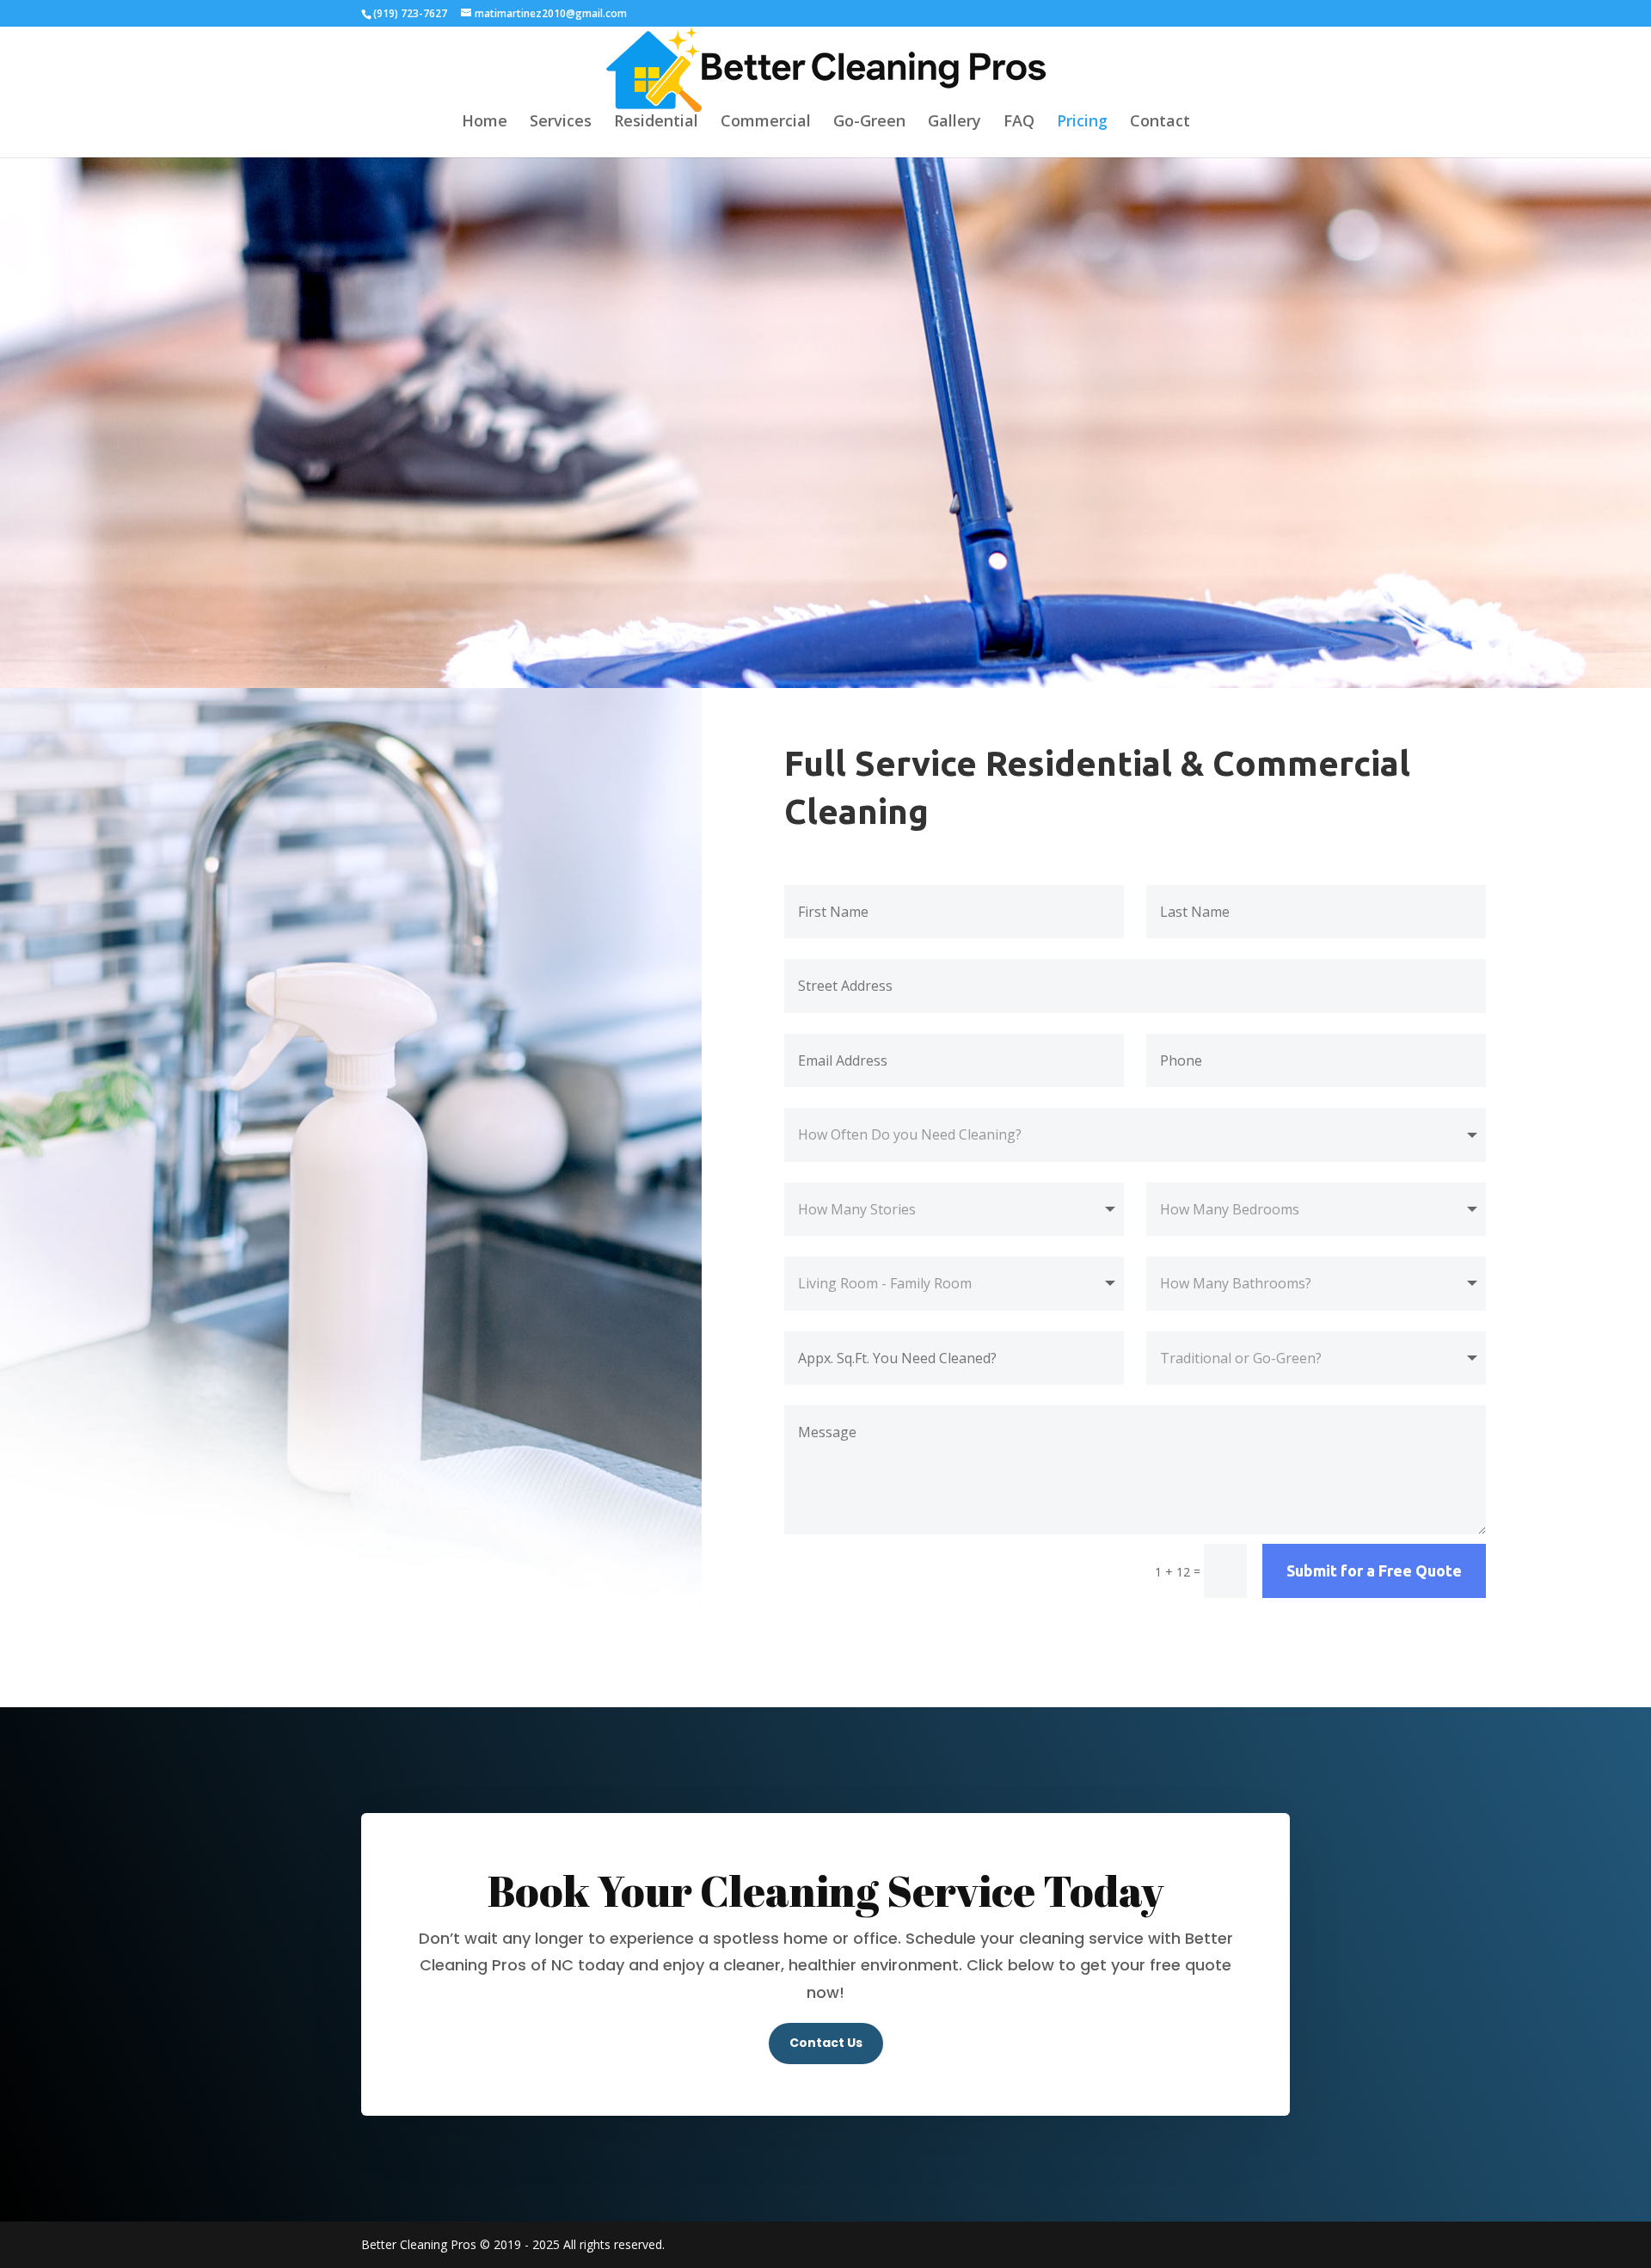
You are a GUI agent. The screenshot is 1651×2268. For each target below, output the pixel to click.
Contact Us (826, 2043)
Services (561, 123)
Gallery (954, 123)
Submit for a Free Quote (1374, 1570)
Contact (1160, 123)
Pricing (1082, 123)
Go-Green (869, 123)
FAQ (1019, 123)
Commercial (766, 123)
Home (485, 123)
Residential (656, 123)
